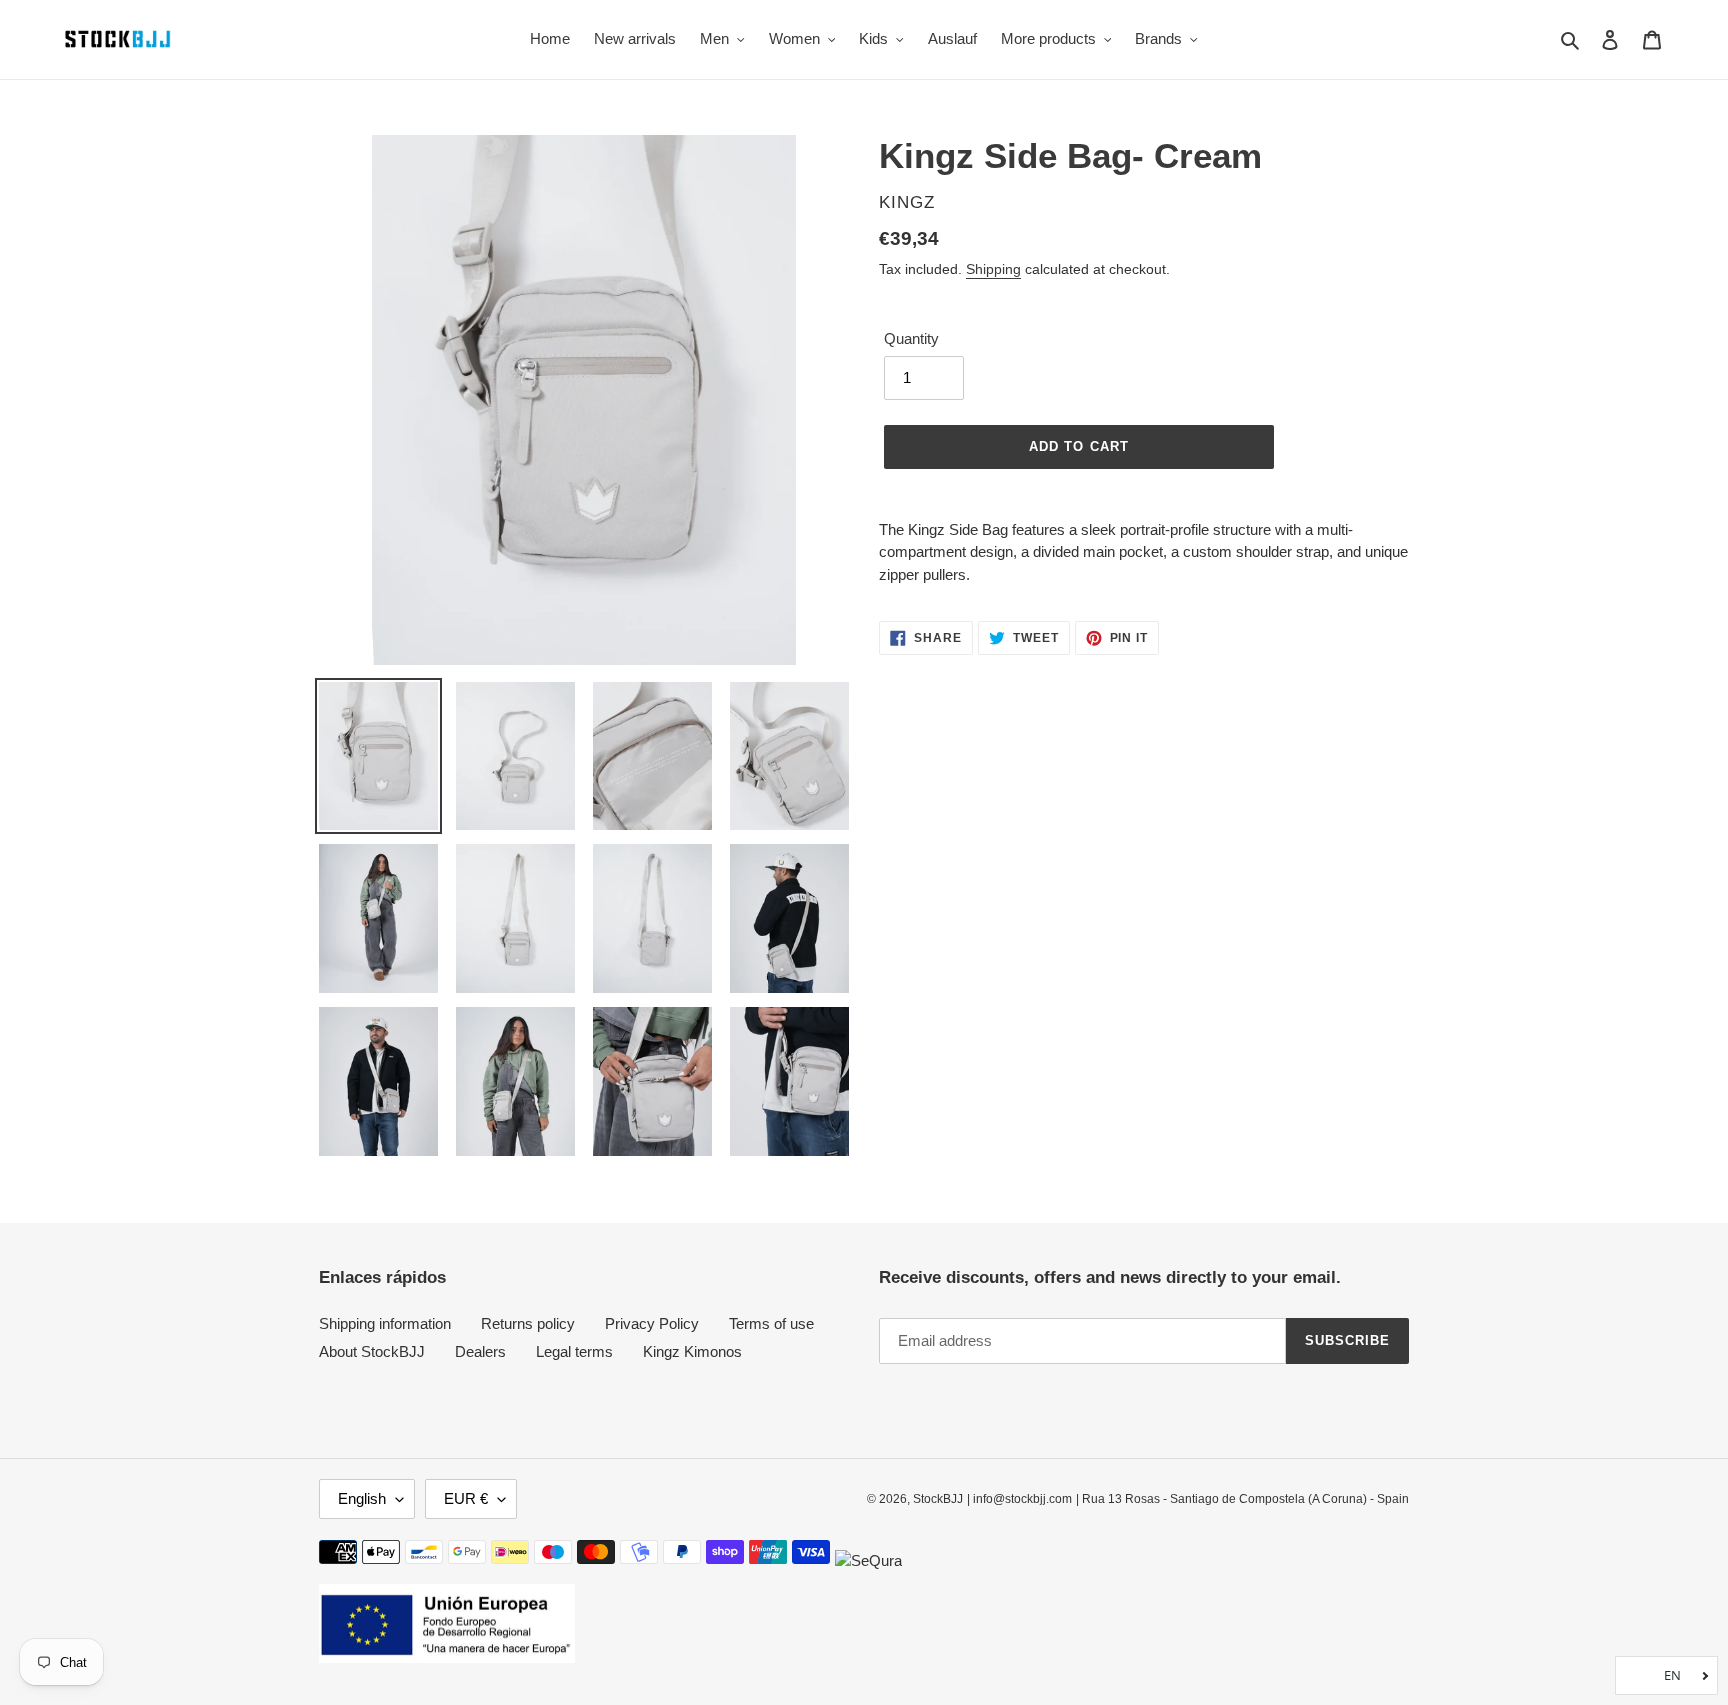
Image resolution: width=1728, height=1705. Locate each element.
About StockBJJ (372, 1351)
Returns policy (528, 1323)
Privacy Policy (652, 1323)
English (362, 1498)
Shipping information (385, 1323)
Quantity (911, 338)
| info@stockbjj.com (1019, 1499)
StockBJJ (938, 1499)
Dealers (480, 1351)
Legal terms (574, 1351)
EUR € (466, 1498)
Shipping (993, 269)
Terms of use (771, 1323)
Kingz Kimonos (692, 1351)
